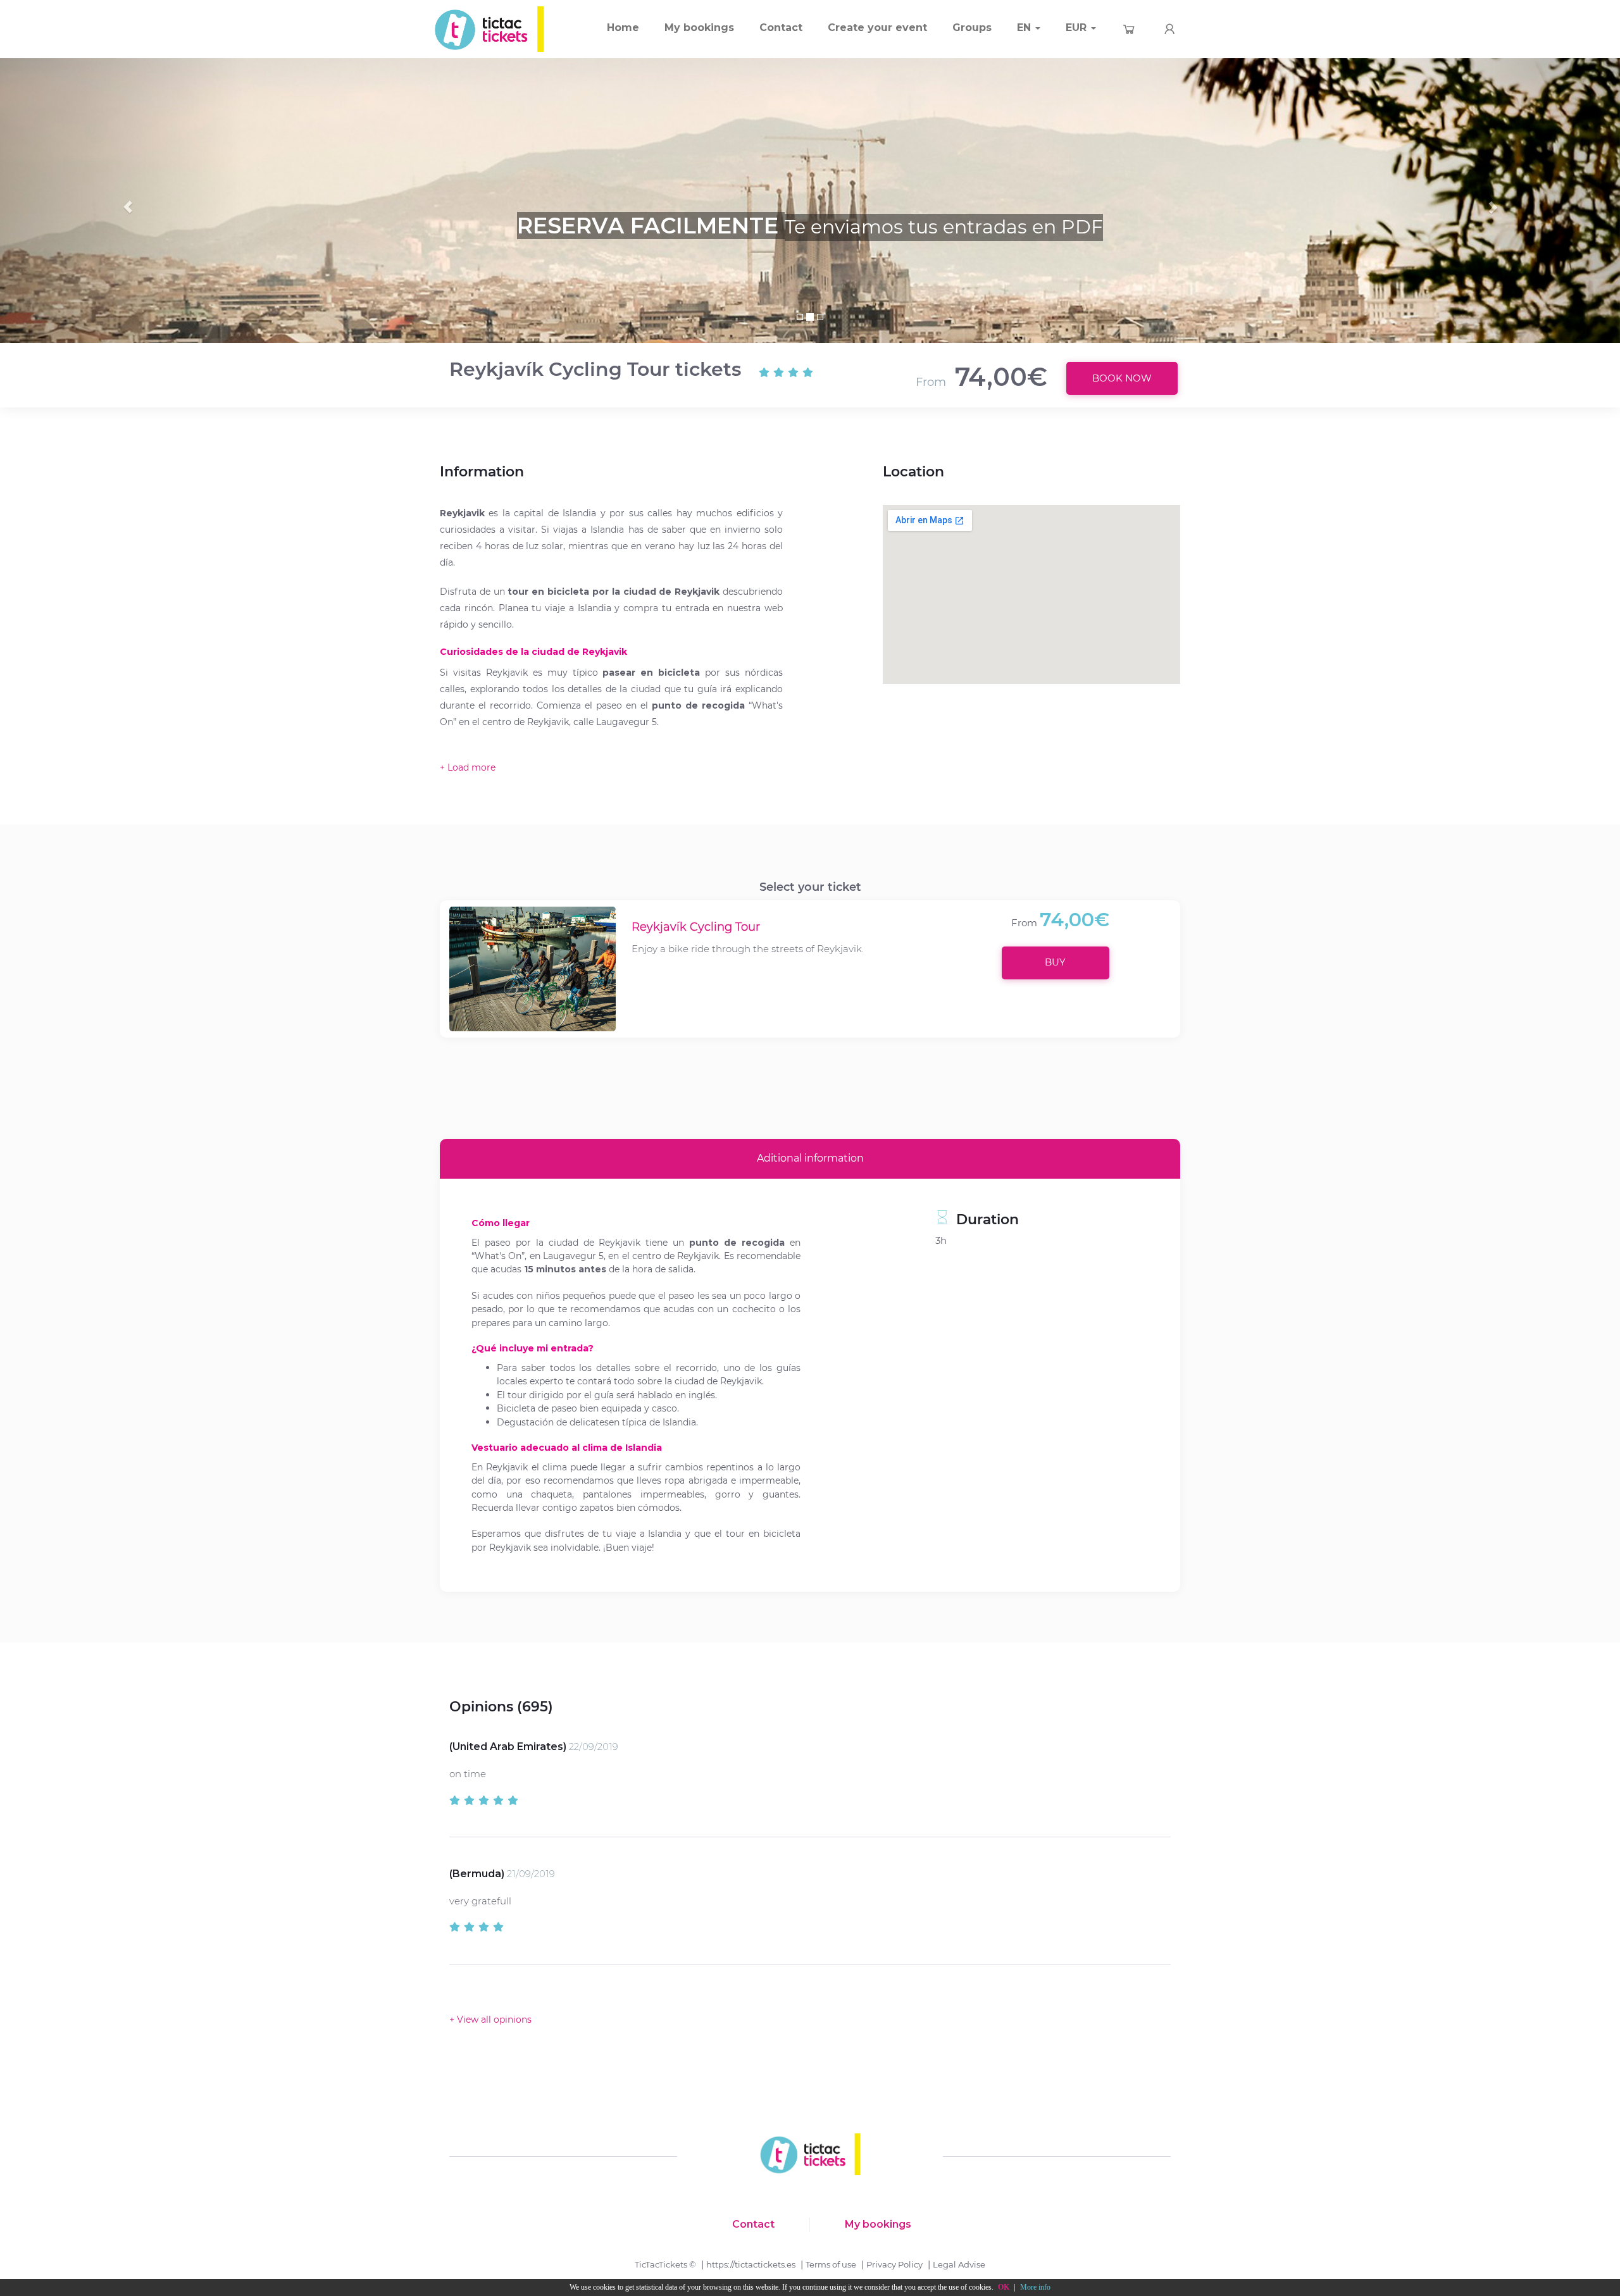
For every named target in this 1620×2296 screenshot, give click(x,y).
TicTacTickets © (665, 2264)
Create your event (877, 28)
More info (1035, 2287)
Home (623, 28)
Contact (781, 28)
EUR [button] (1078, 28)
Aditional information (810, 1158)
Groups (972, 28)
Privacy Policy (894, 2264)
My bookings (699, 28)
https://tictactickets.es (751, 2264)
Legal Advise (959, 2264)
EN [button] (1025, 28)
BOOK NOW (1122, 378)
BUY (1055, 962)
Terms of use (831, 2264)
